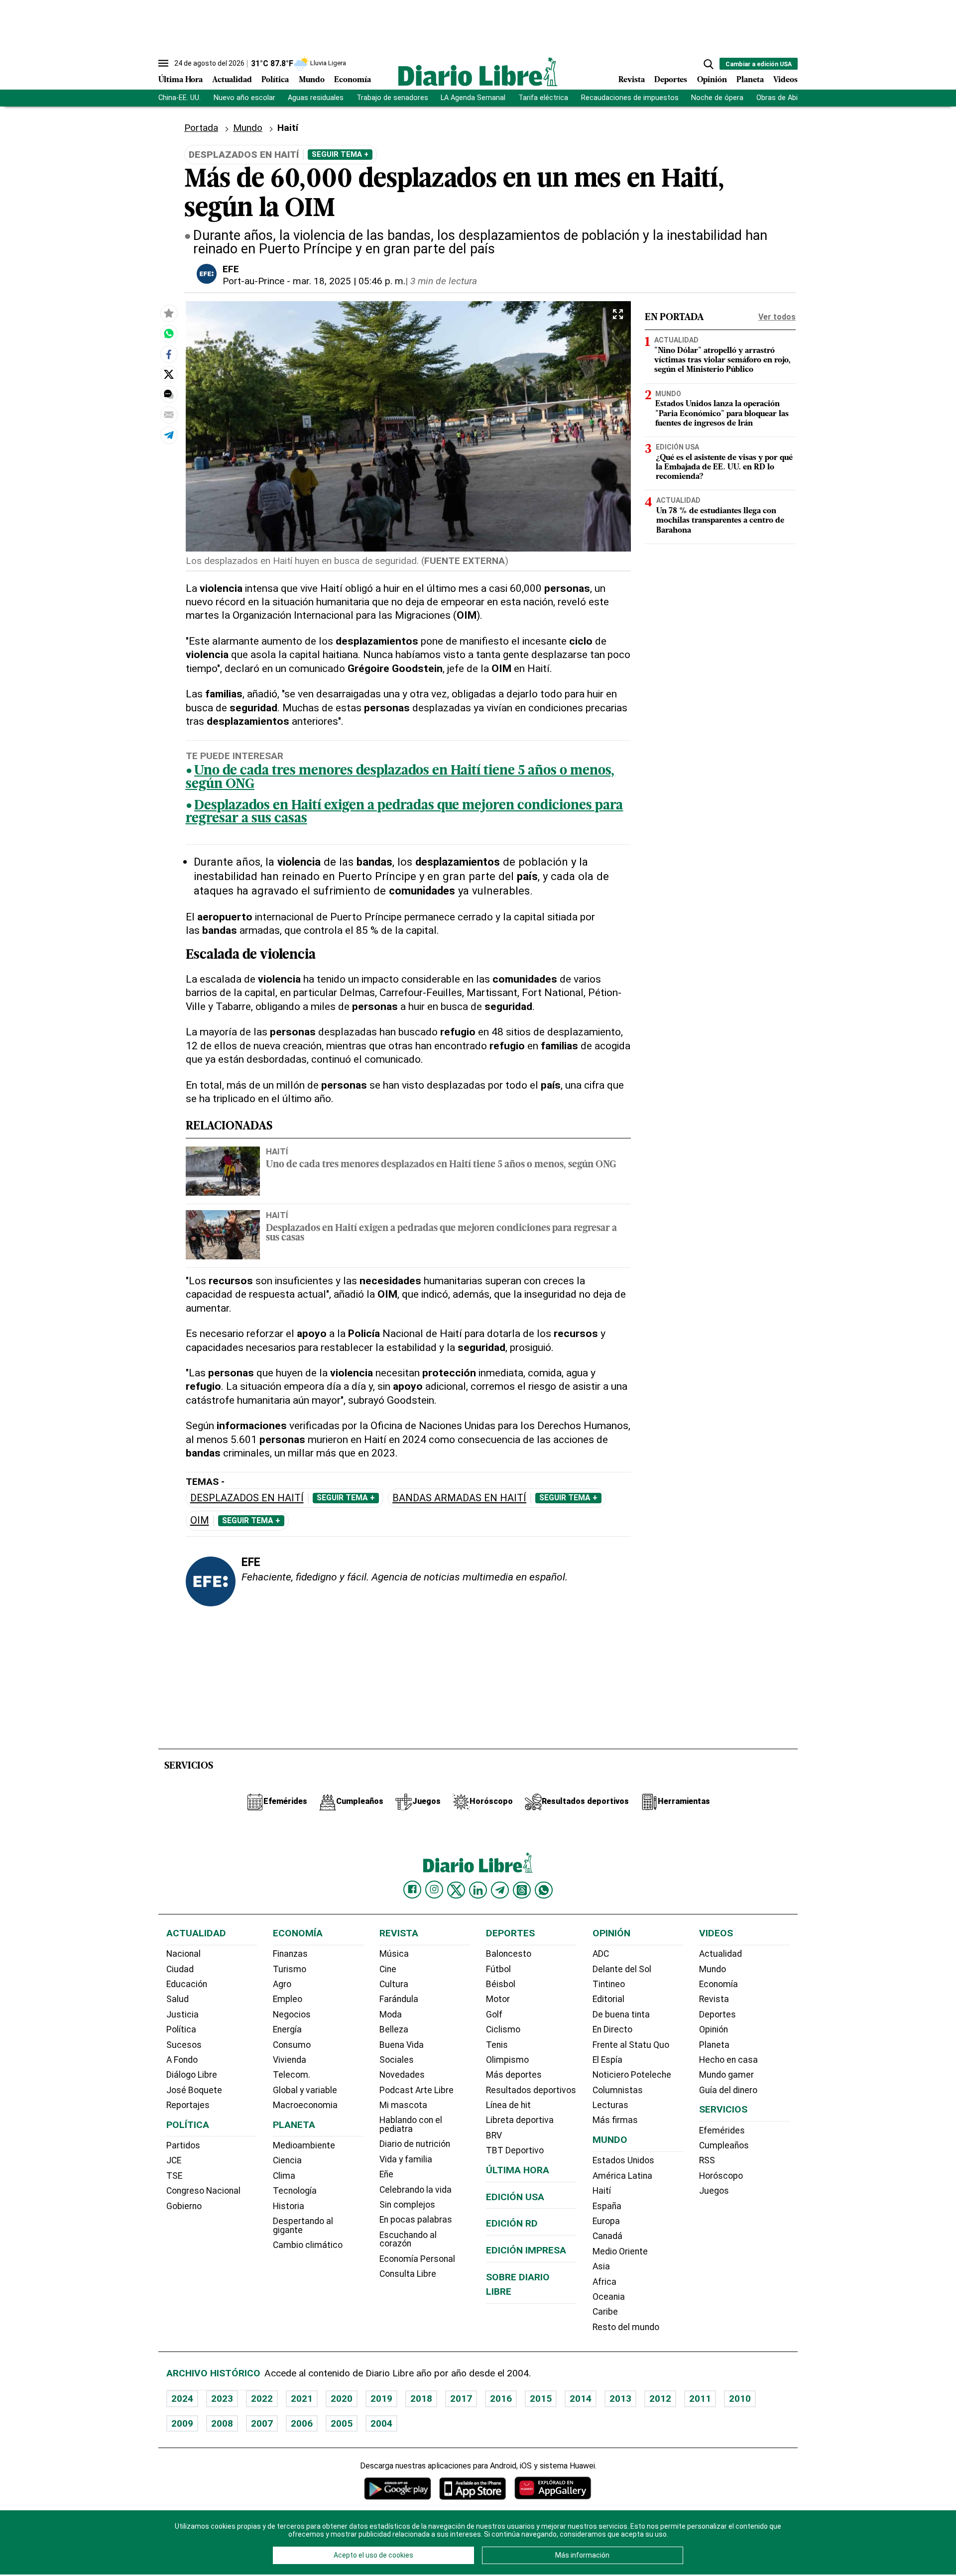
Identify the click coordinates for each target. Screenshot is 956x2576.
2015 (541, 2399)
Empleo (288, 1999)
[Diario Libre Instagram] (434, 1890)
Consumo (292, 2045)
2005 (342, 2423)
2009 (182, 2423)
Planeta (750, 80)
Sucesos (184, 2045)
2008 (222, 2423)
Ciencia (287, 2160)
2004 (381, 2423)
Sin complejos (407, 2205)
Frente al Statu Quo (631, 2045)
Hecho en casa (728, 2060)
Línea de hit (508, 2105)
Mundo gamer (726, 2075)
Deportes (671, 80)
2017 (461, 2399)
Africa (604, 2282)
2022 (262, 2399)
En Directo (612, 2029)
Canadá (607, 2236)
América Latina (622, 2176)
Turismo (290, 1969)
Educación (187, 1984)
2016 (501, 2399)
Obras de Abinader (786, 98)
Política (275, 80)
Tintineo (609, 1984)
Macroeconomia (305, 2105)
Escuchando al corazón (408, 2240)
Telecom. (292, 2075)
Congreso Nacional (203, 2191)
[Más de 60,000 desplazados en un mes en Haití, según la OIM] (169, 334)
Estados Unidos (623, 2160)
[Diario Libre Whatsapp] (544, 1890)
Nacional (183, 1954)
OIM (200, 1520)
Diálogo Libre (192, 2075)
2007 (262, 2423)
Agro (282, 1984)
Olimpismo (507, 2060)
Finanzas (290, 1954)
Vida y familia (406, 2159)
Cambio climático (308, 2245)
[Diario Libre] (478, 71)
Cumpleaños (724, 2145)
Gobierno (184, 2206)
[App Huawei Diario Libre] (553, 2488)
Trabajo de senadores (392, 98)
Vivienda (290, 2060)
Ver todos (777, 317)
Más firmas (615, 2120)
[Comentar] (169, 394)
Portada (201, 128)
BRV (494, 2135)
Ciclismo (503, 2029)
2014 (581, 2399)
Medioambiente (304, 2145)
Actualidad (232, 80)
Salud (178, 1999)
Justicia (182, 2015)
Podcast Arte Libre (417, 2090)
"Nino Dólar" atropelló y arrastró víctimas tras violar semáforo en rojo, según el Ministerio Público (722, 360)
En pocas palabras (416, 2220)
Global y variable (305, 2090)
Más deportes (514, 2075)
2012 (660, 2399)
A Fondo (182, 2060)
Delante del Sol (622, 1969)
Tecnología (295, 2191)
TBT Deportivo (515, 2150)
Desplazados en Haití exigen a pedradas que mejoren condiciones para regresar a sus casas (405, 813)
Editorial (608, 1999)
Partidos (183, 2145)
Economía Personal (417, 2259)
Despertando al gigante (303, 2226)
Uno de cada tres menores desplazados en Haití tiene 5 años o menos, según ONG (401, 778)
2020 (342, 2399)
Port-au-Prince (253, 281)
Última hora (518, 2170)
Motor (498, 1999)
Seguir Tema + (340, 154)
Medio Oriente (620, 2251)
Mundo (312, 80)
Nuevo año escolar (244, 98)
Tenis (497, 2045)
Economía (353, 80)
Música (394, 1954)
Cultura (394, 1984)
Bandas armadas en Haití (459, 1498)
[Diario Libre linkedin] (478, 1890)
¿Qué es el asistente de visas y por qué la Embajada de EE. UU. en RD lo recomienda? (724, 467)
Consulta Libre (408, 2274)
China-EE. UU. (179, 98)
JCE (174, 2160)
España (607, 2206)
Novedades (402, 2075)
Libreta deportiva (520, 2120)
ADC (601, 1954)
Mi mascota (403, 2105)
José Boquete (194, 2090)
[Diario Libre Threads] (522, 1890)
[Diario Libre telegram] (500, 1890)
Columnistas (618, 2090)
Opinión (712, 80)
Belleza (394, 2029)
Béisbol (501, 1984)
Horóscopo (721, 2176)
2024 (182, 2399)
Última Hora (180, 80)
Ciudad (180, 1969)
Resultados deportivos (531, 2090)
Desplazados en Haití (247, 1498)
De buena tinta (621, 2015)
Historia (289, 2206)
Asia (601, 2266)
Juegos (714, 2191)
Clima (284, 2176)
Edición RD (512, 2223)
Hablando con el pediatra (411, 2125)
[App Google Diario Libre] (398, 2488)
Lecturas (610, 2105)
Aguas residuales (316, 98)
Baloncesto (509, 1954)
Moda (391, 2015)
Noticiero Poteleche (632, 2075)
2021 (302, 2399)
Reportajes (188, 2105)
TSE (174, 2176)
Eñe (386, 2174)
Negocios (292, 2015)
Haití (277, 1151)
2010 (740, 2399)
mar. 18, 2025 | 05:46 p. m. (349, 281)
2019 (381, 2399)
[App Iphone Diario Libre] (473, 2488)
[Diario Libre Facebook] (412, 1890)
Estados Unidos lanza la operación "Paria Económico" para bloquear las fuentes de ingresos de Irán (722, 414)
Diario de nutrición (415, 2144)
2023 (222, 2399)
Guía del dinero (728, 2090)
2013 (620, 2399)
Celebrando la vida (416, 2190)
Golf (494, 2015)
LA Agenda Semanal (473, 98)
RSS (707, 2160)
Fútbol (498, 1969)
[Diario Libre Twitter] (456, 1890)
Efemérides (722, 2130)
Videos (785, 80)
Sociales (397, 2060)
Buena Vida (402, 2045)
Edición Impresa (526, 2250)
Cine (388, 1969)
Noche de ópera (717, 98)
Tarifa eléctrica (543, 98)
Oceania (609, 2297)
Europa (606, 2221)
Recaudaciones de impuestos (630, 98)
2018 (421, 2399)
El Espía (607, 2060)
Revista (632, 80)
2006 (302, 2423)
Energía (287, 2029)
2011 (700, 2399)
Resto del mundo (626, 2327)
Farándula (399, 1999)
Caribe (605, 2312)
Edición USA (677, 447)
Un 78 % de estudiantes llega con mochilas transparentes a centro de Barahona (720, 521)
